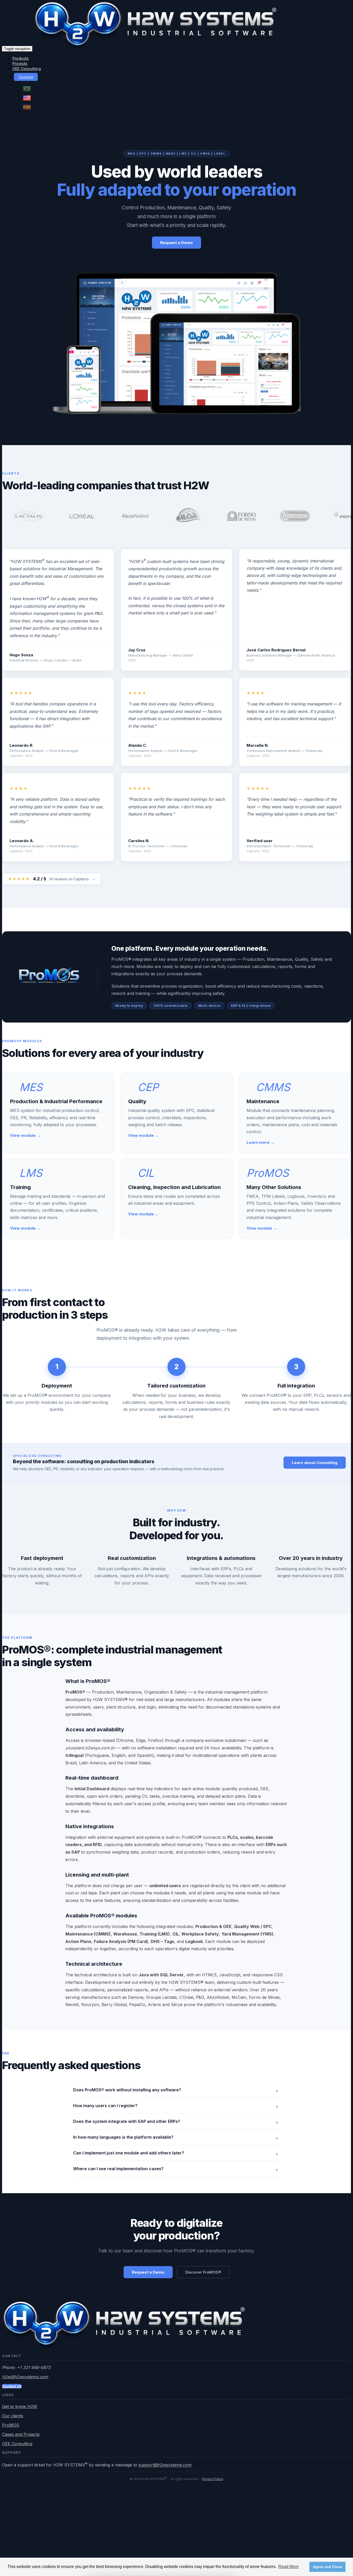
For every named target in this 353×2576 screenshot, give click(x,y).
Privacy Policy (213, 2479)
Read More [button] (289, 2567)
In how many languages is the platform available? (123, 2137)
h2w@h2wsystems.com (25, 2377)
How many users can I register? (105, 2106)
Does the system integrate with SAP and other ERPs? (127, 2121)
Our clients (13, 2416)
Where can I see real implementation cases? (118, 2169)
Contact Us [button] (12, 2386)
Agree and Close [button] (328, 2567)
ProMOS (11, 2425)
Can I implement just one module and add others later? (129, 2153)
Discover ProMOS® (203, 2272)
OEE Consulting (27, 69)
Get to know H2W (20, 2406)
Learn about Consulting (315, 1463)
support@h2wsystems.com (165, 2465)
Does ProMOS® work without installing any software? (127, 2090)
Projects (20, 63)
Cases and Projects (21, 2434)
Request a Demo (177, 243)
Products (21, 58)
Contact (26, 77)
